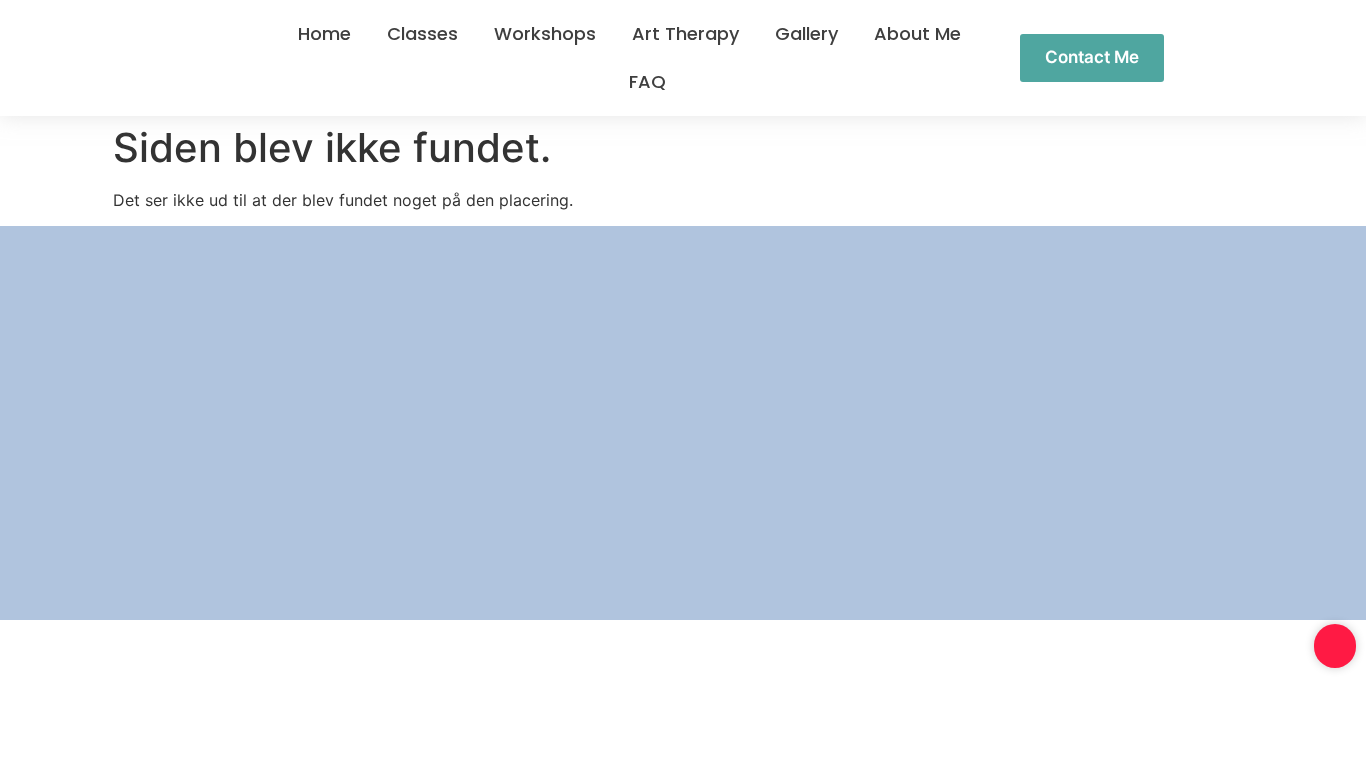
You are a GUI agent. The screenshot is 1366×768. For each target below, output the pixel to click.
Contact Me (1092, 57)
